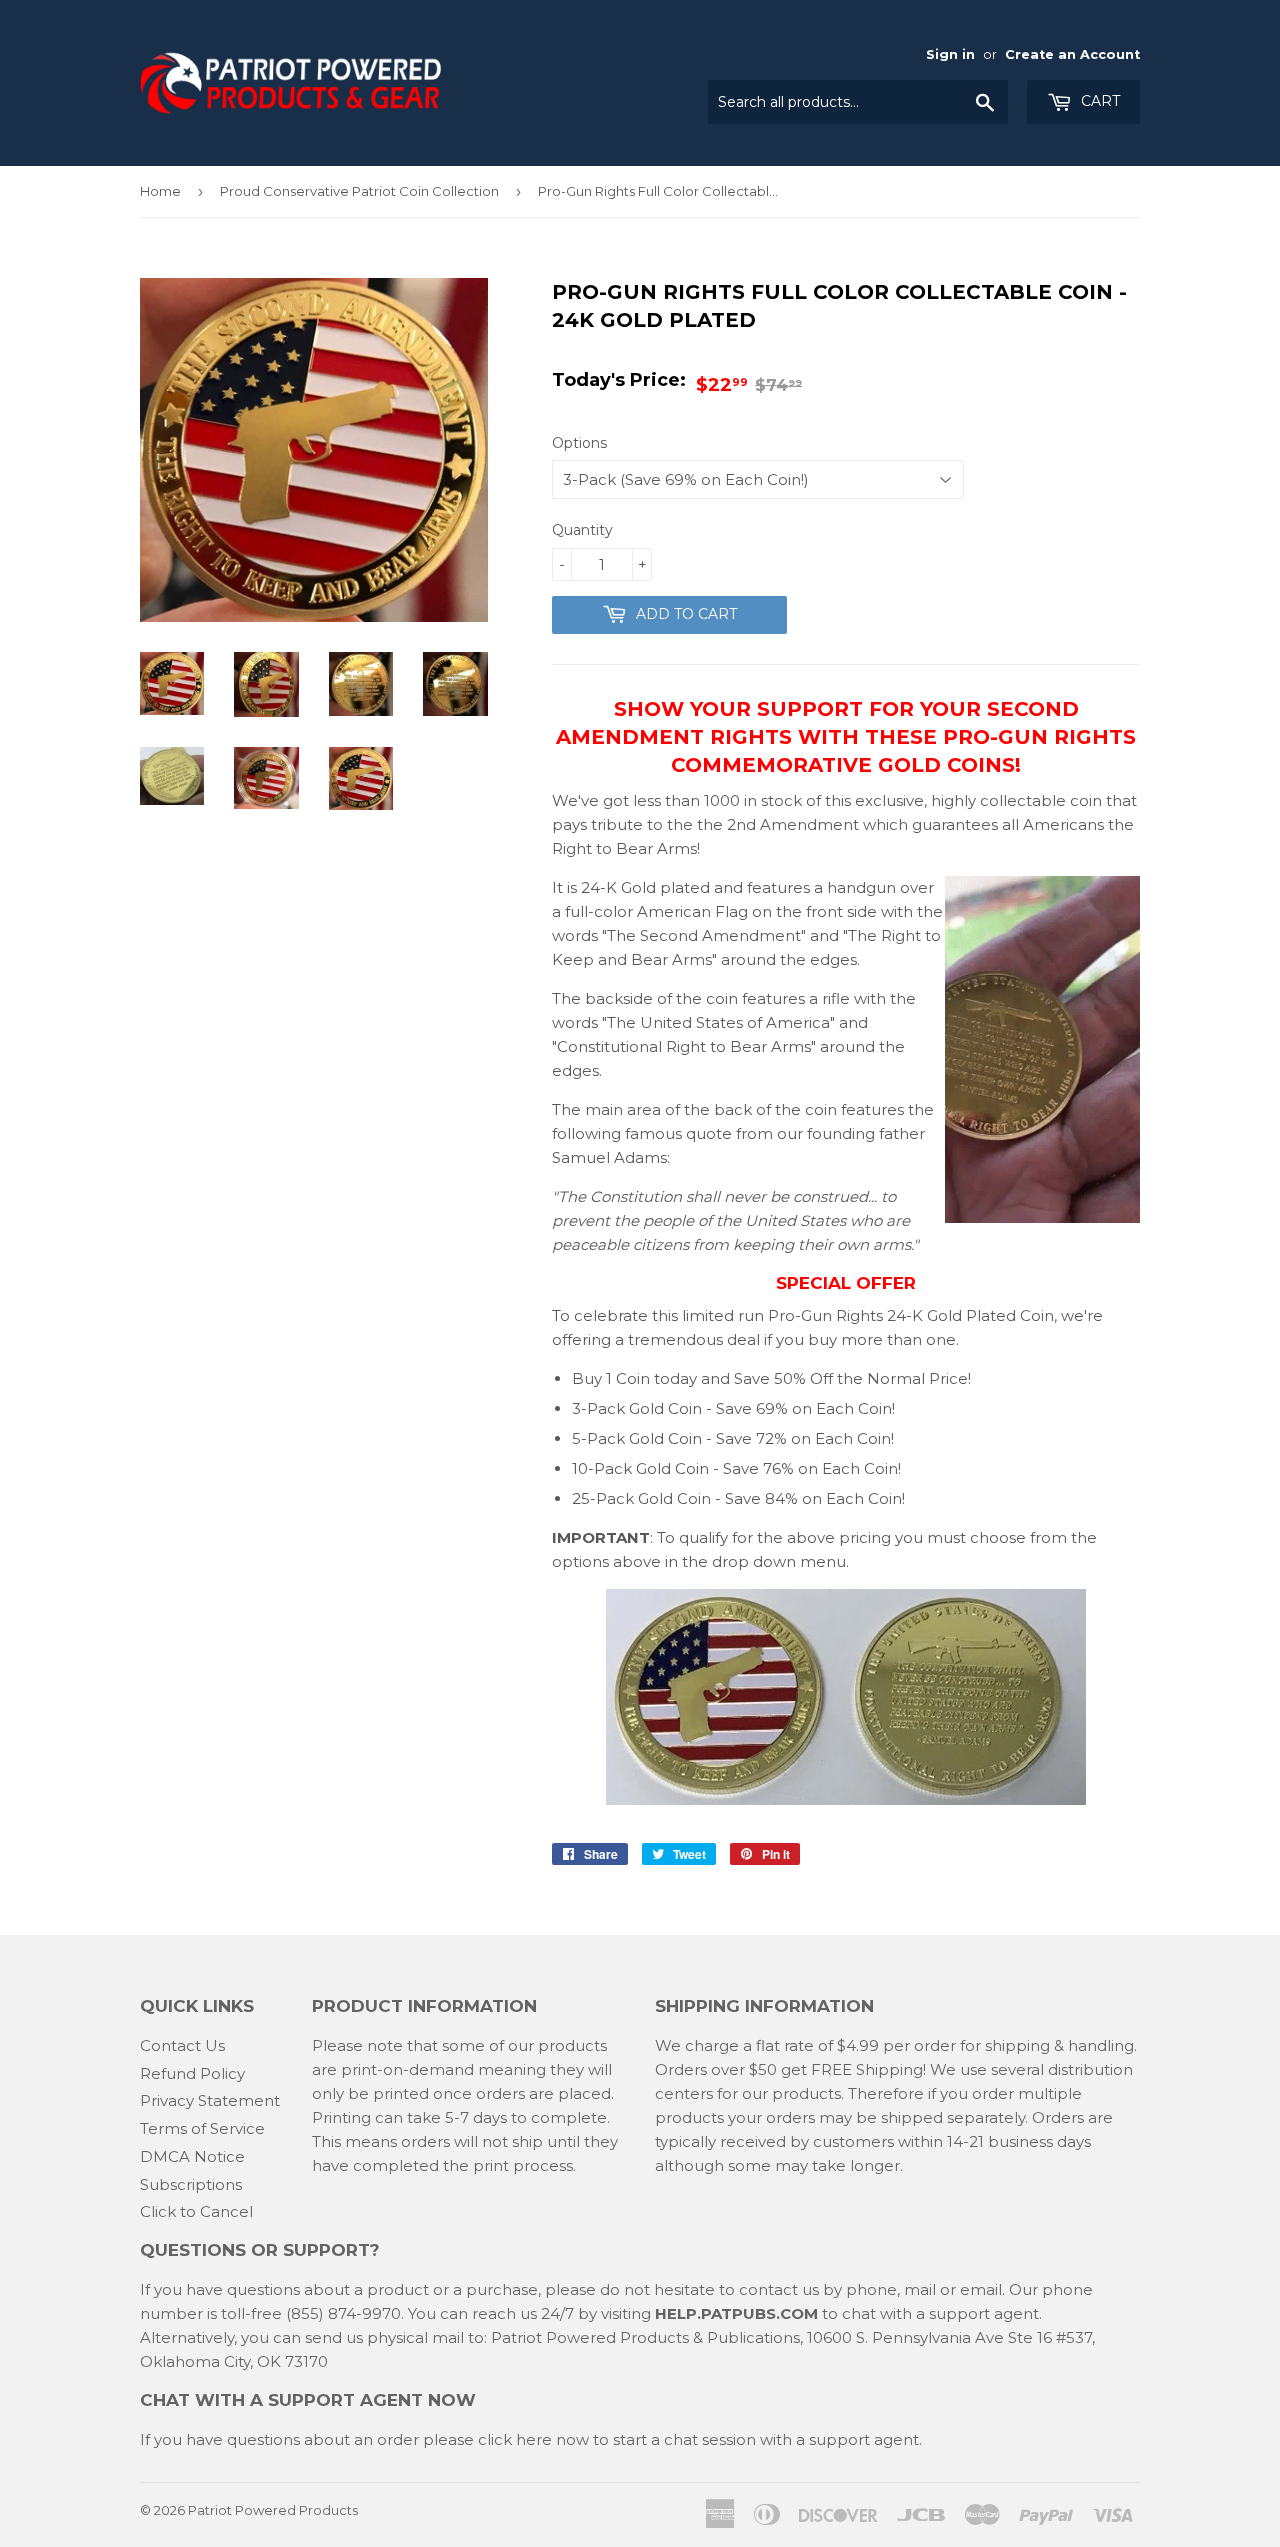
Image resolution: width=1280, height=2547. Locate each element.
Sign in (950, 54)
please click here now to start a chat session (587, 2439)
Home (160, 191)
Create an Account (1072, 54)
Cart (1098, 101)
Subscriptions (191, 2184)
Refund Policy (192, 2073)
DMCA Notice (192, 2156)
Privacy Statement (210, 2100)
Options (579, 443)
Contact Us (182, 2045)
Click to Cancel (196, 2211)
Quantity (582, 530)
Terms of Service (202, 2128)
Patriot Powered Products (273, 2510)
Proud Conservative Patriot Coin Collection (359, 191)
